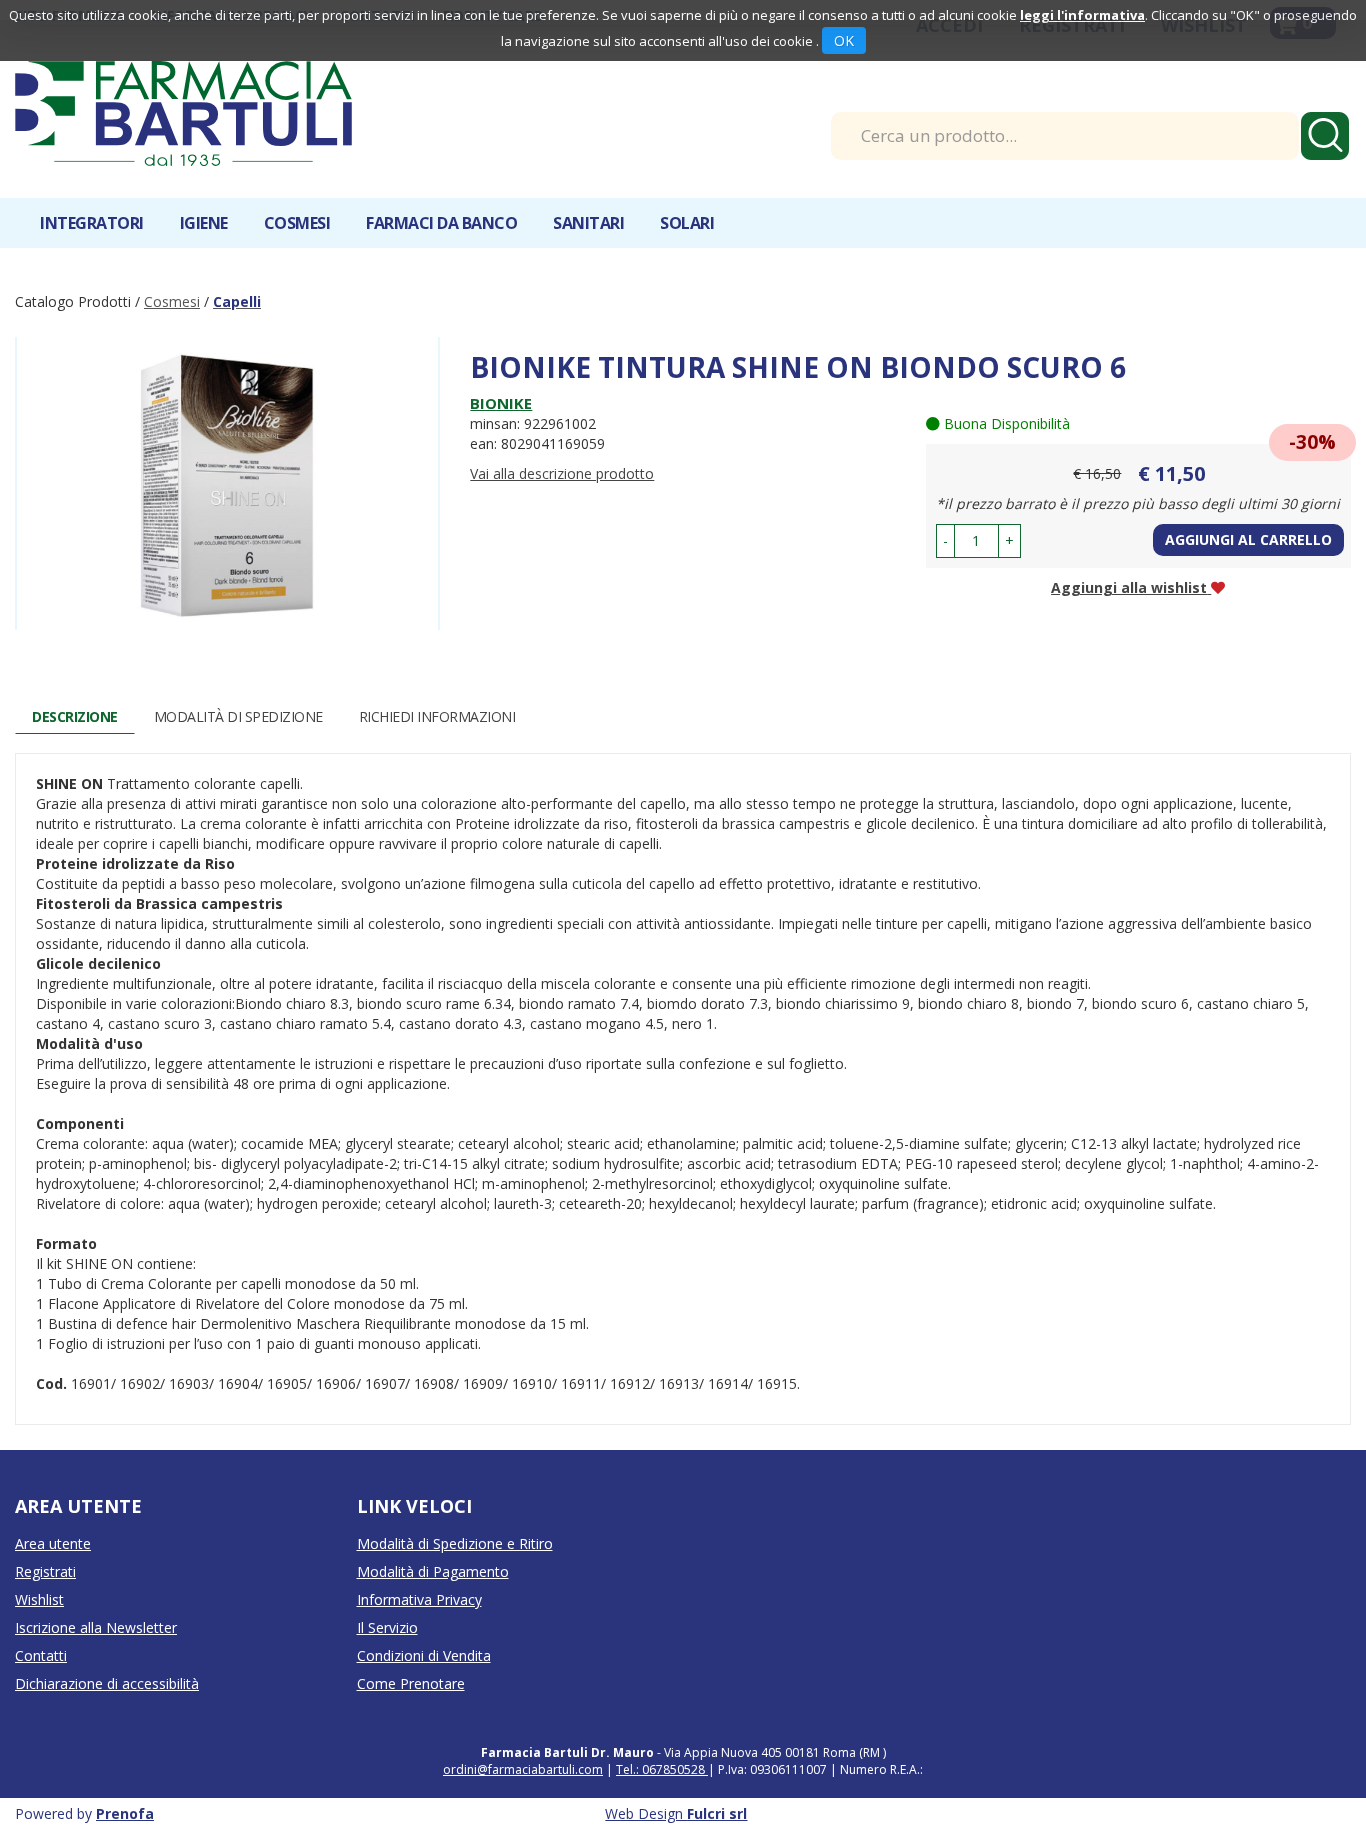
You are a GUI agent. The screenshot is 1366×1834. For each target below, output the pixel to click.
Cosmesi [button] (297, 223)
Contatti (41, 1655)
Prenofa (125, 1813)
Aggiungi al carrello (1248, 539)
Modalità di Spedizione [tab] (238, 716)
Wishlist (39, 1599)
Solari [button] (687, 223)
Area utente (53, 1543)
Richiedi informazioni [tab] (437, 716)
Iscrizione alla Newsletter (96, 1627)
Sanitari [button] (588, 223)
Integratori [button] (92, 223)
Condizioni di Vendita (424, 1655)
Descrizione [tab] (75, 716)
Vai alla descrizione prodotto (562, 473)
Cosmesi (172, 301)
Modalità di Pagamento (433, 1571)
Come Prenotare (411, 1683)
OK (844, 40)
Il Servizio (387, 1627)
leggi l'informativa (1082, 15)
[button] (945, 541)
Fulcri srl (717, 1813)
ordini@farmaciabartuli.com (523, 1769)
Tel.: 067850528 (662, 1769)
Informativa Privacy (419, 1599)
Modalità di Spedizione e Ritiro (455, 1543)
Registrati (45, 1571)
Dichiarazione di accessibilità (107, 1683)
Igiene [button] (204, 223)
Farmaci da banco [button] (441, 223)
